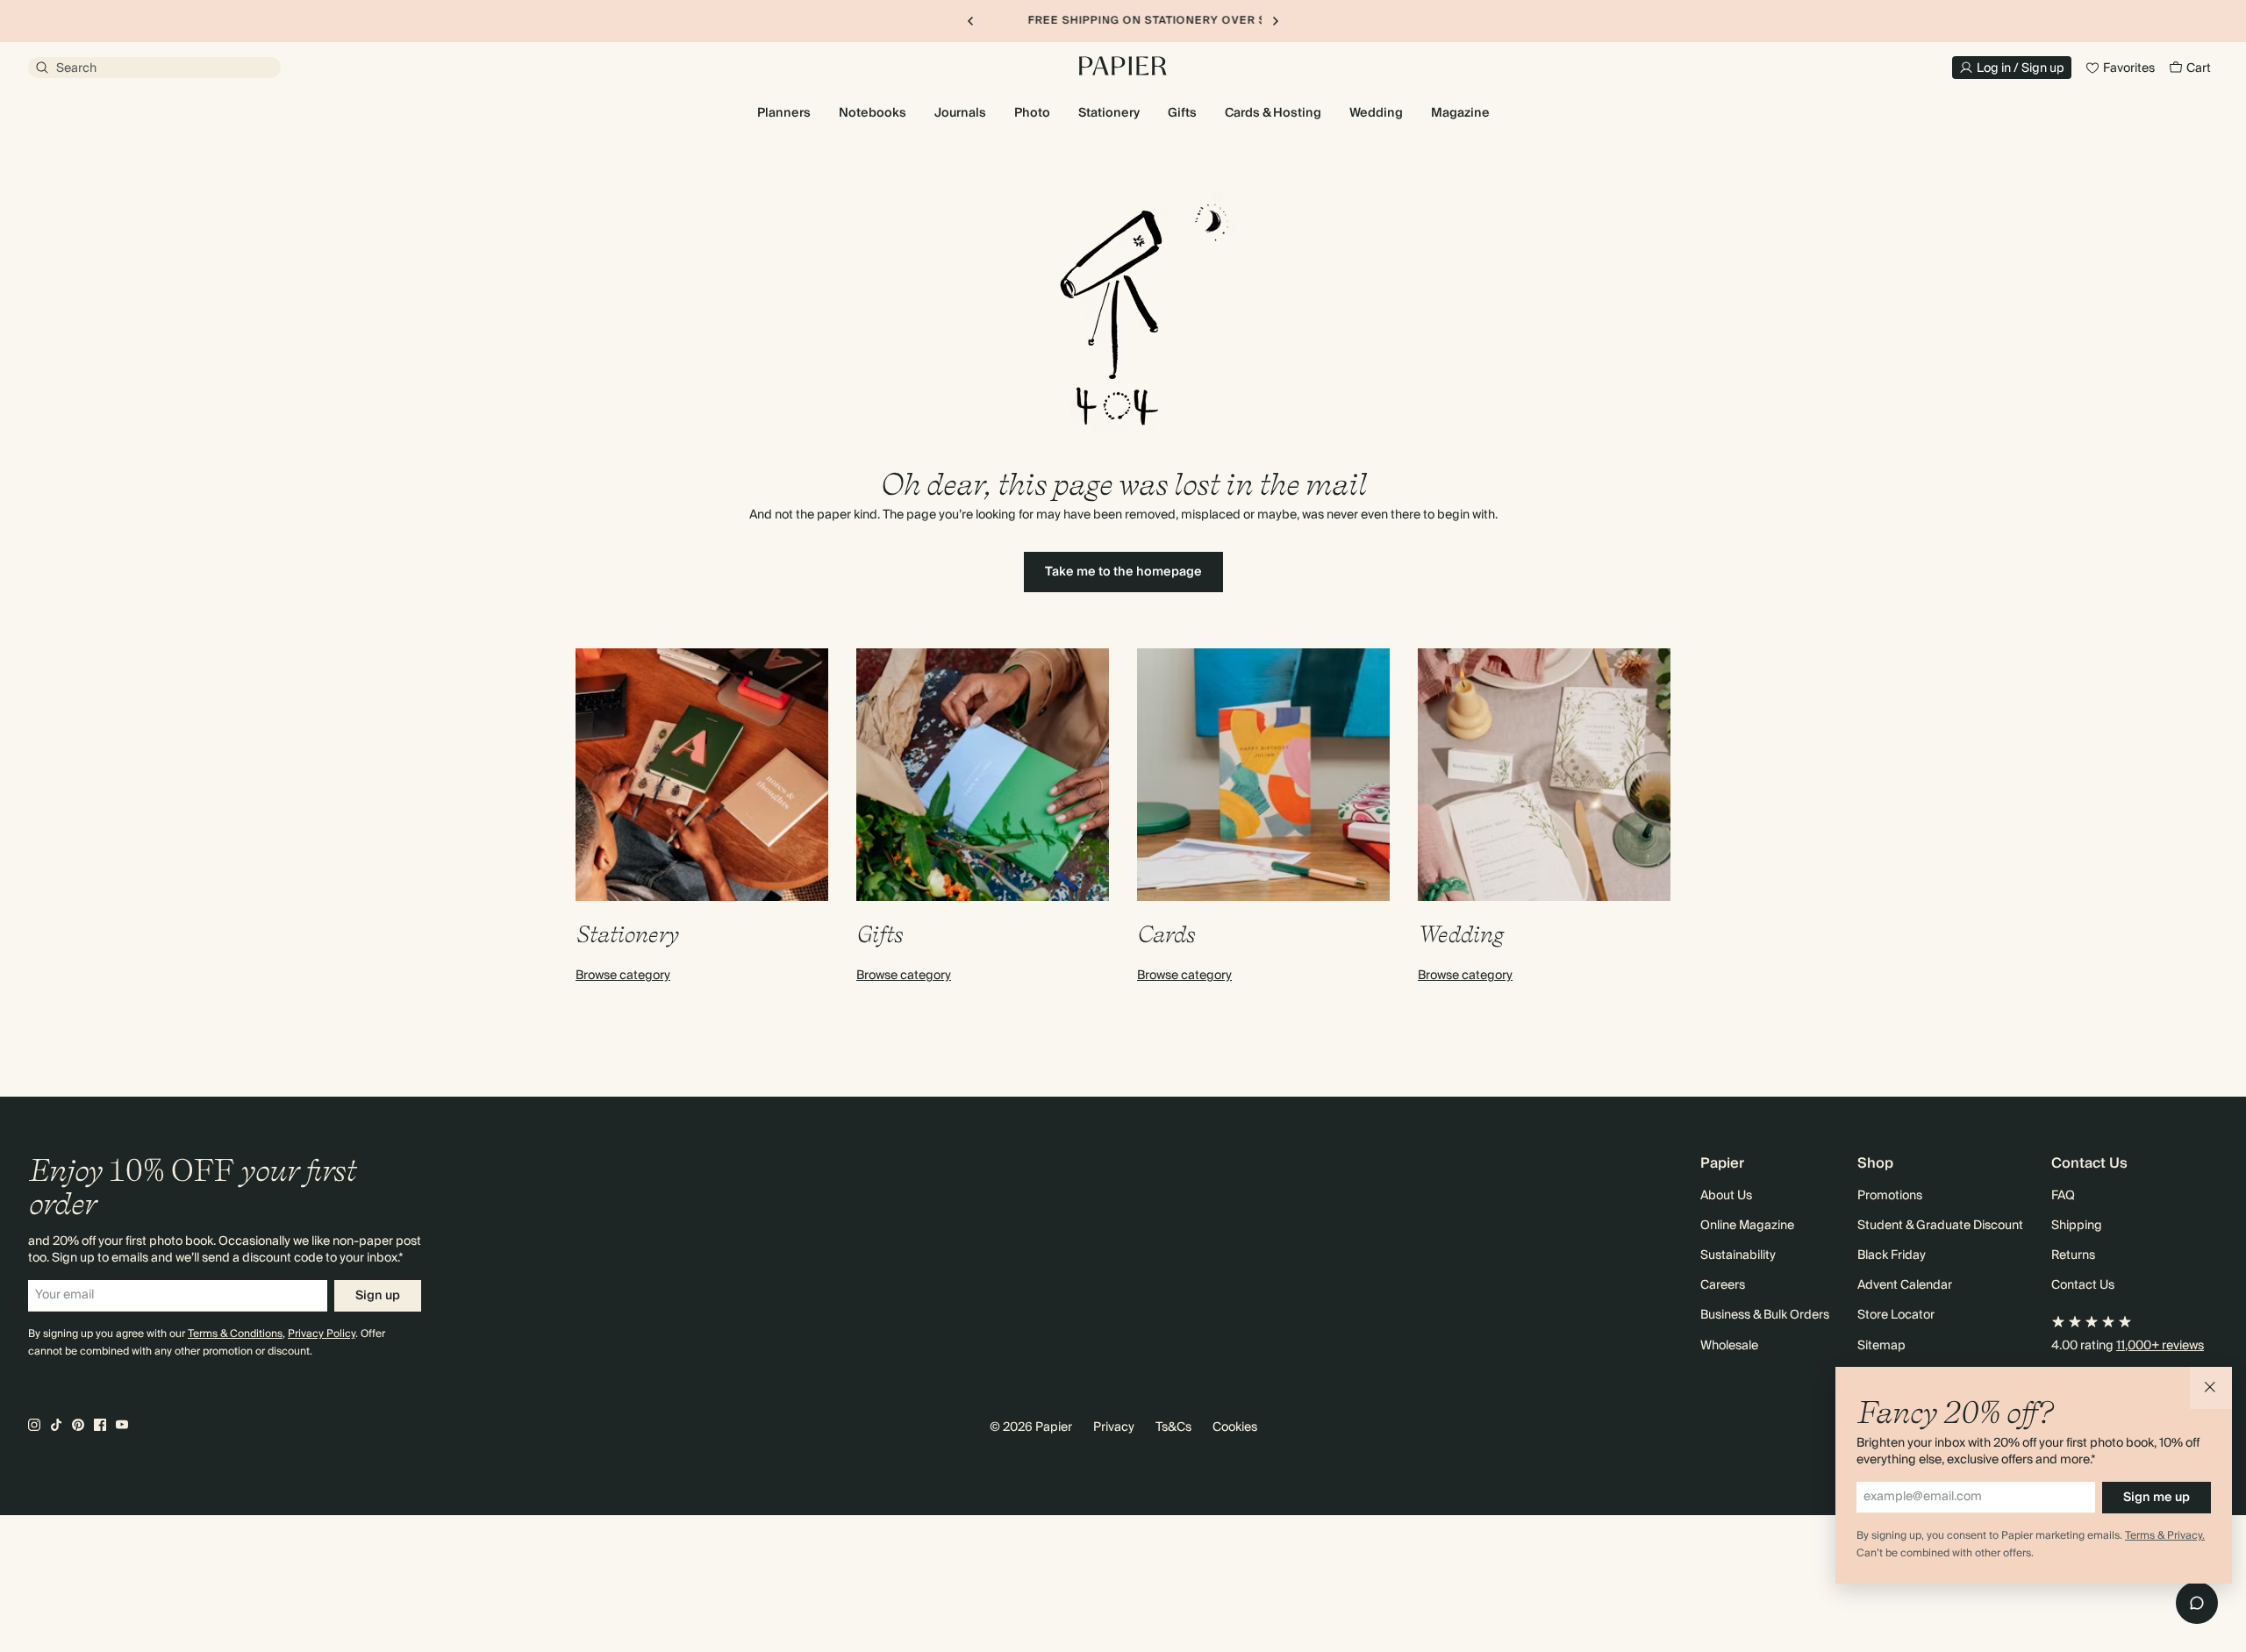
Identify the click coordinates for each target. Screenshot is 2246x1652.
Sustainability (1738, 1255)
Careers (1723, 1285)
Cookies (1235, 1427)
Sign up (378, 1296)
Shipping (2077, 1226)
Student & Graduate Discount (1940, 1226)
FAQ (2063, 1196)
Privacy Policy (322, 1334)
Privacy (1114, 1427)
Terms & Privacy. (2165, 1536)
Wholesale (1729, 1346)
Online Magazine (1747, 1226)
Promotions (1890, 1196)
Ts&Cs (1173, 1427)
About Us (1726, 1196)
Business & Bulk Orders (1765, 1315)
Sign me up (2157, 1498)
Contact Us (2083, 1285)
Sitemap (1881, 1346)
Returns (2073, 1255)
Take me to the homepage (1123, 572)
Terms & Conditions (235, 1334)
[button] (2211, 1388)
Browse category (623, 976)
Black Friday (1892, 1255)
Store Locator (1896, 1315)
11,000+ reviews (2160, 1346)
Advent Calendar (1905, 1285)
